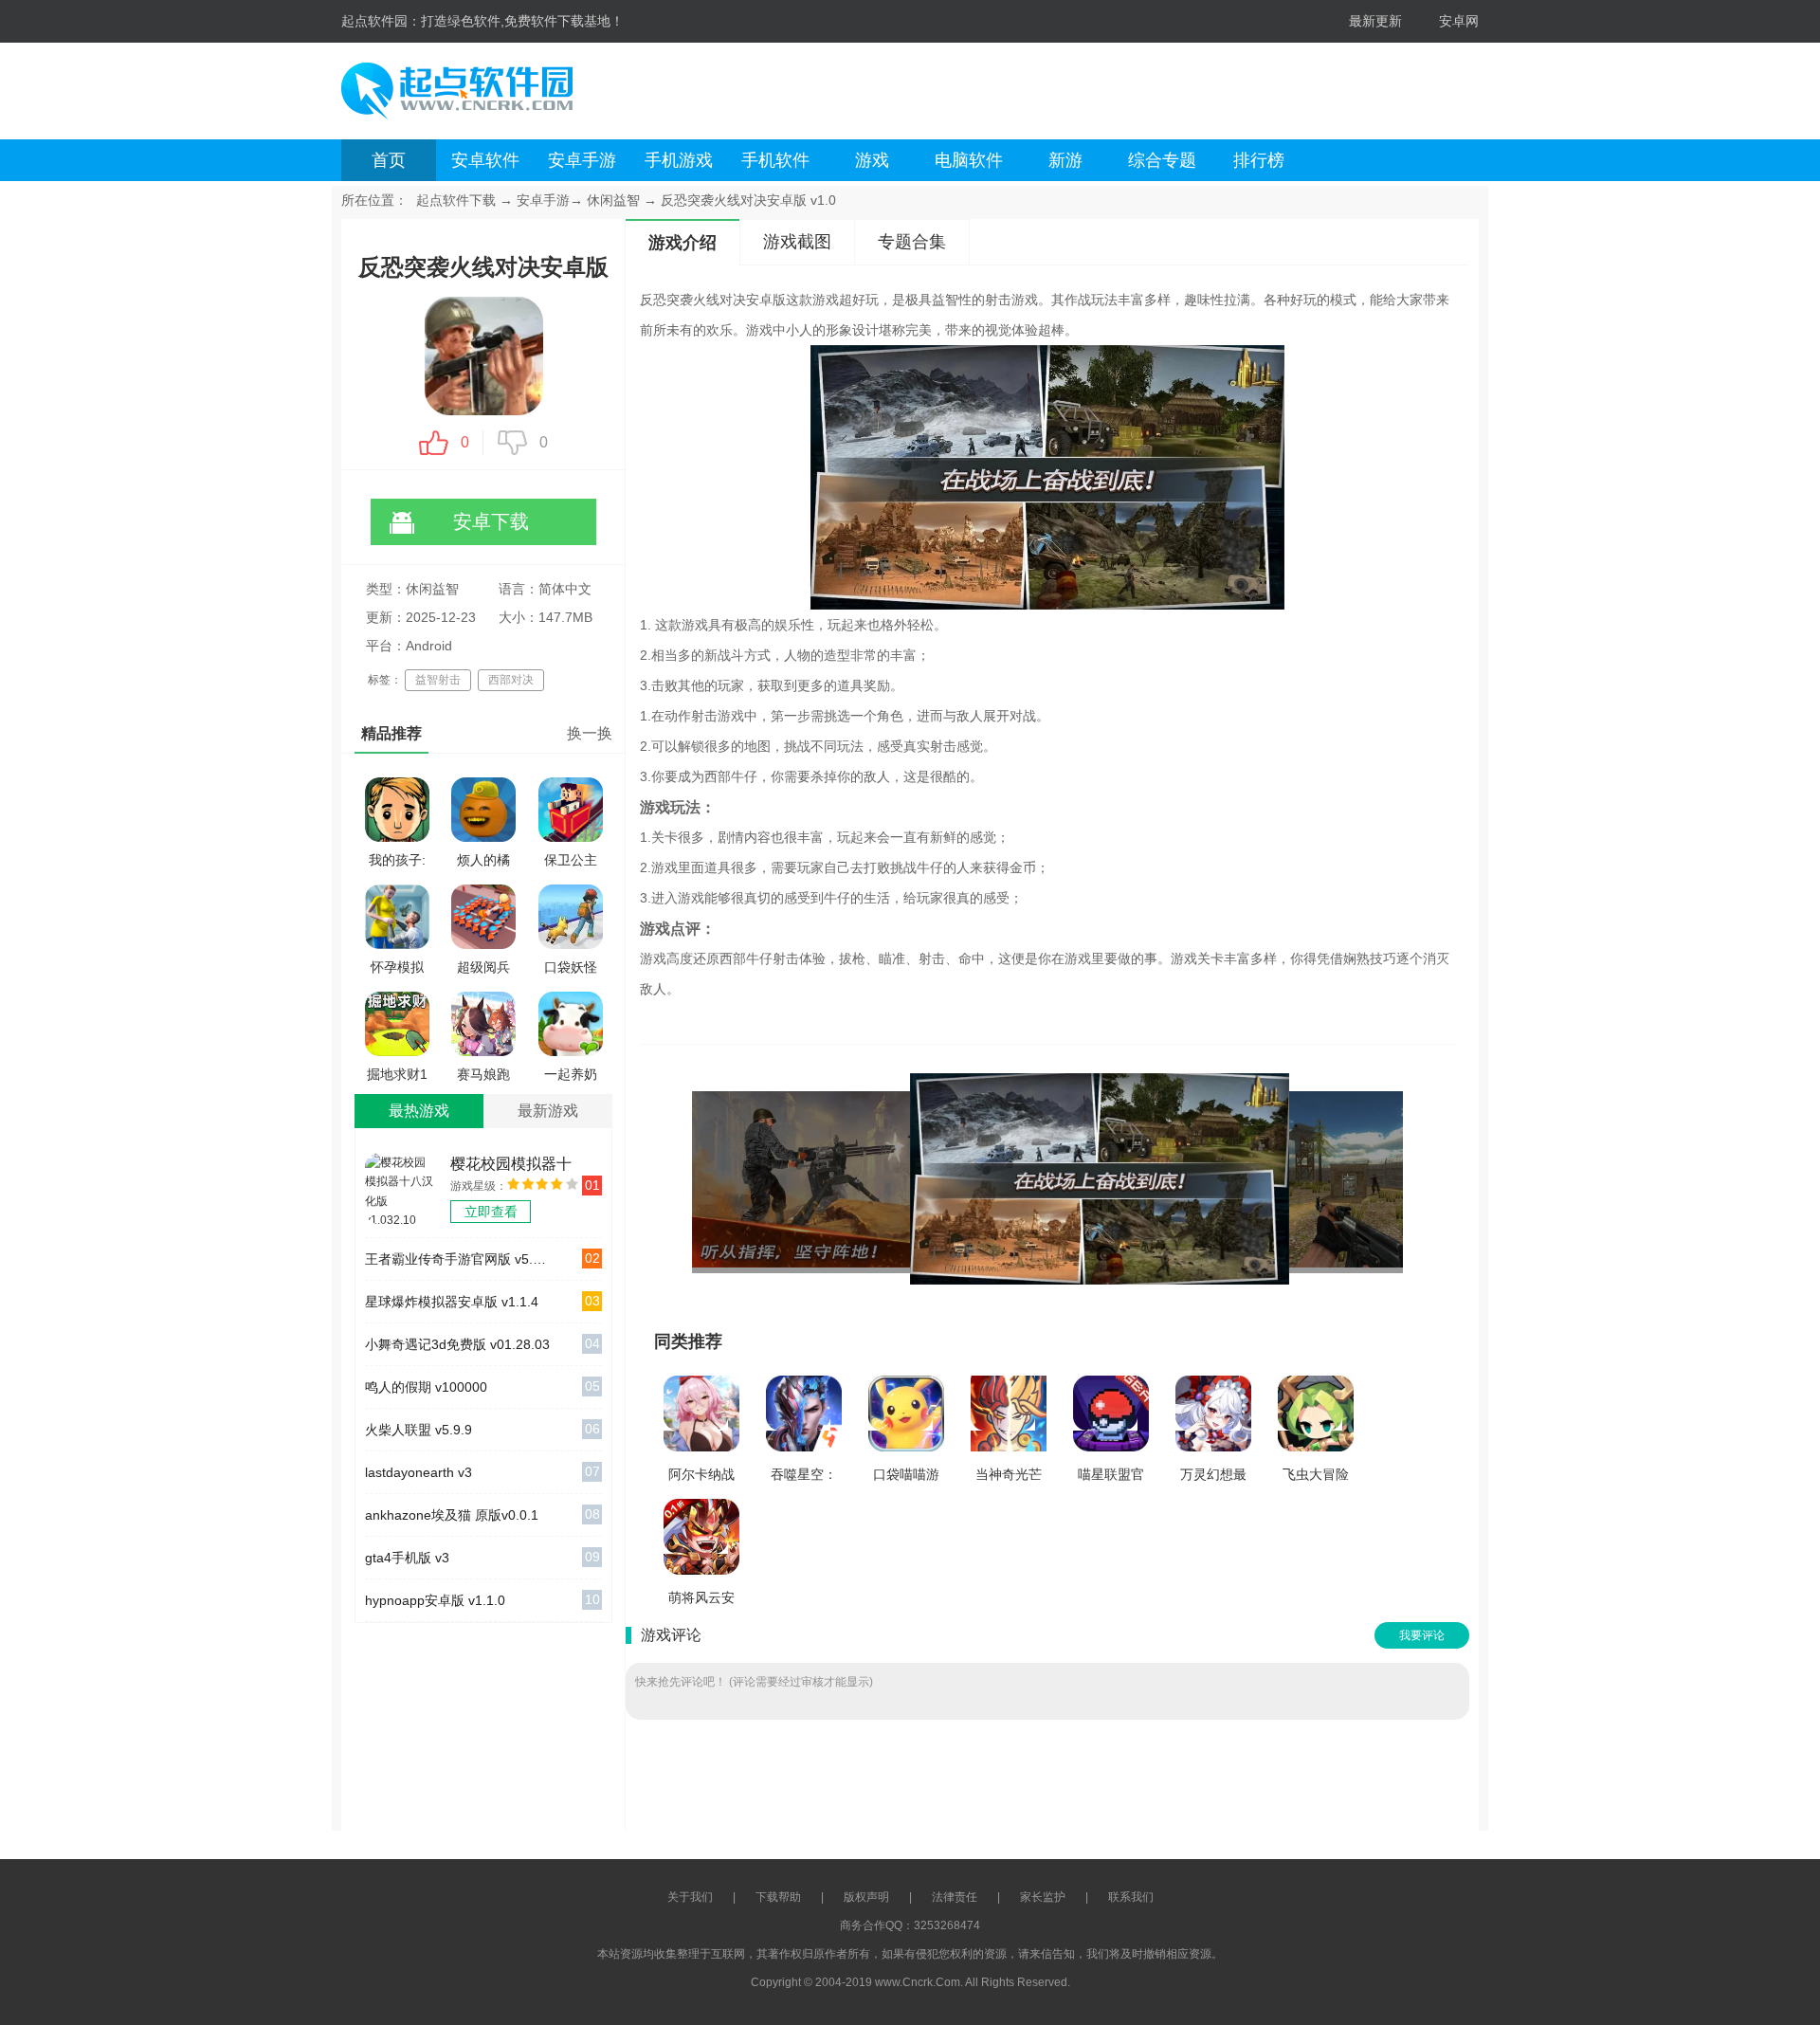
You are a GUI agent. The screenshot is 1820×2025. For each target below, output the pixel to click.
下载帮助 (778, 1897)
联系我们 (1131, 1897)
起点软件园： (381, 21)
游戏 (872, 160)
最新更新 (1375, 21)
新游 (1065, 160)
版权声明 (866, 1897)
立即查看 (491, 1212)
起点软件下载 (456, 200)
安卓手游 (582, 160)
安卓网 (1459, 21)
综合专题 (1162, 160)
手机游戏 (679, 160)
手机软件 (775, 160)
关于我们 (690, 1897)
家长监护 (1043, 1897)
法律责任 (955, 1897)
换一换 (590, 733)
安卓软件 (485, 160)
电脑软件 (969, 160)
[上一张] (870, 1179)
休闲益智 (613, 200)
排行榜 (1259, 160)
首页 (389, 160)
